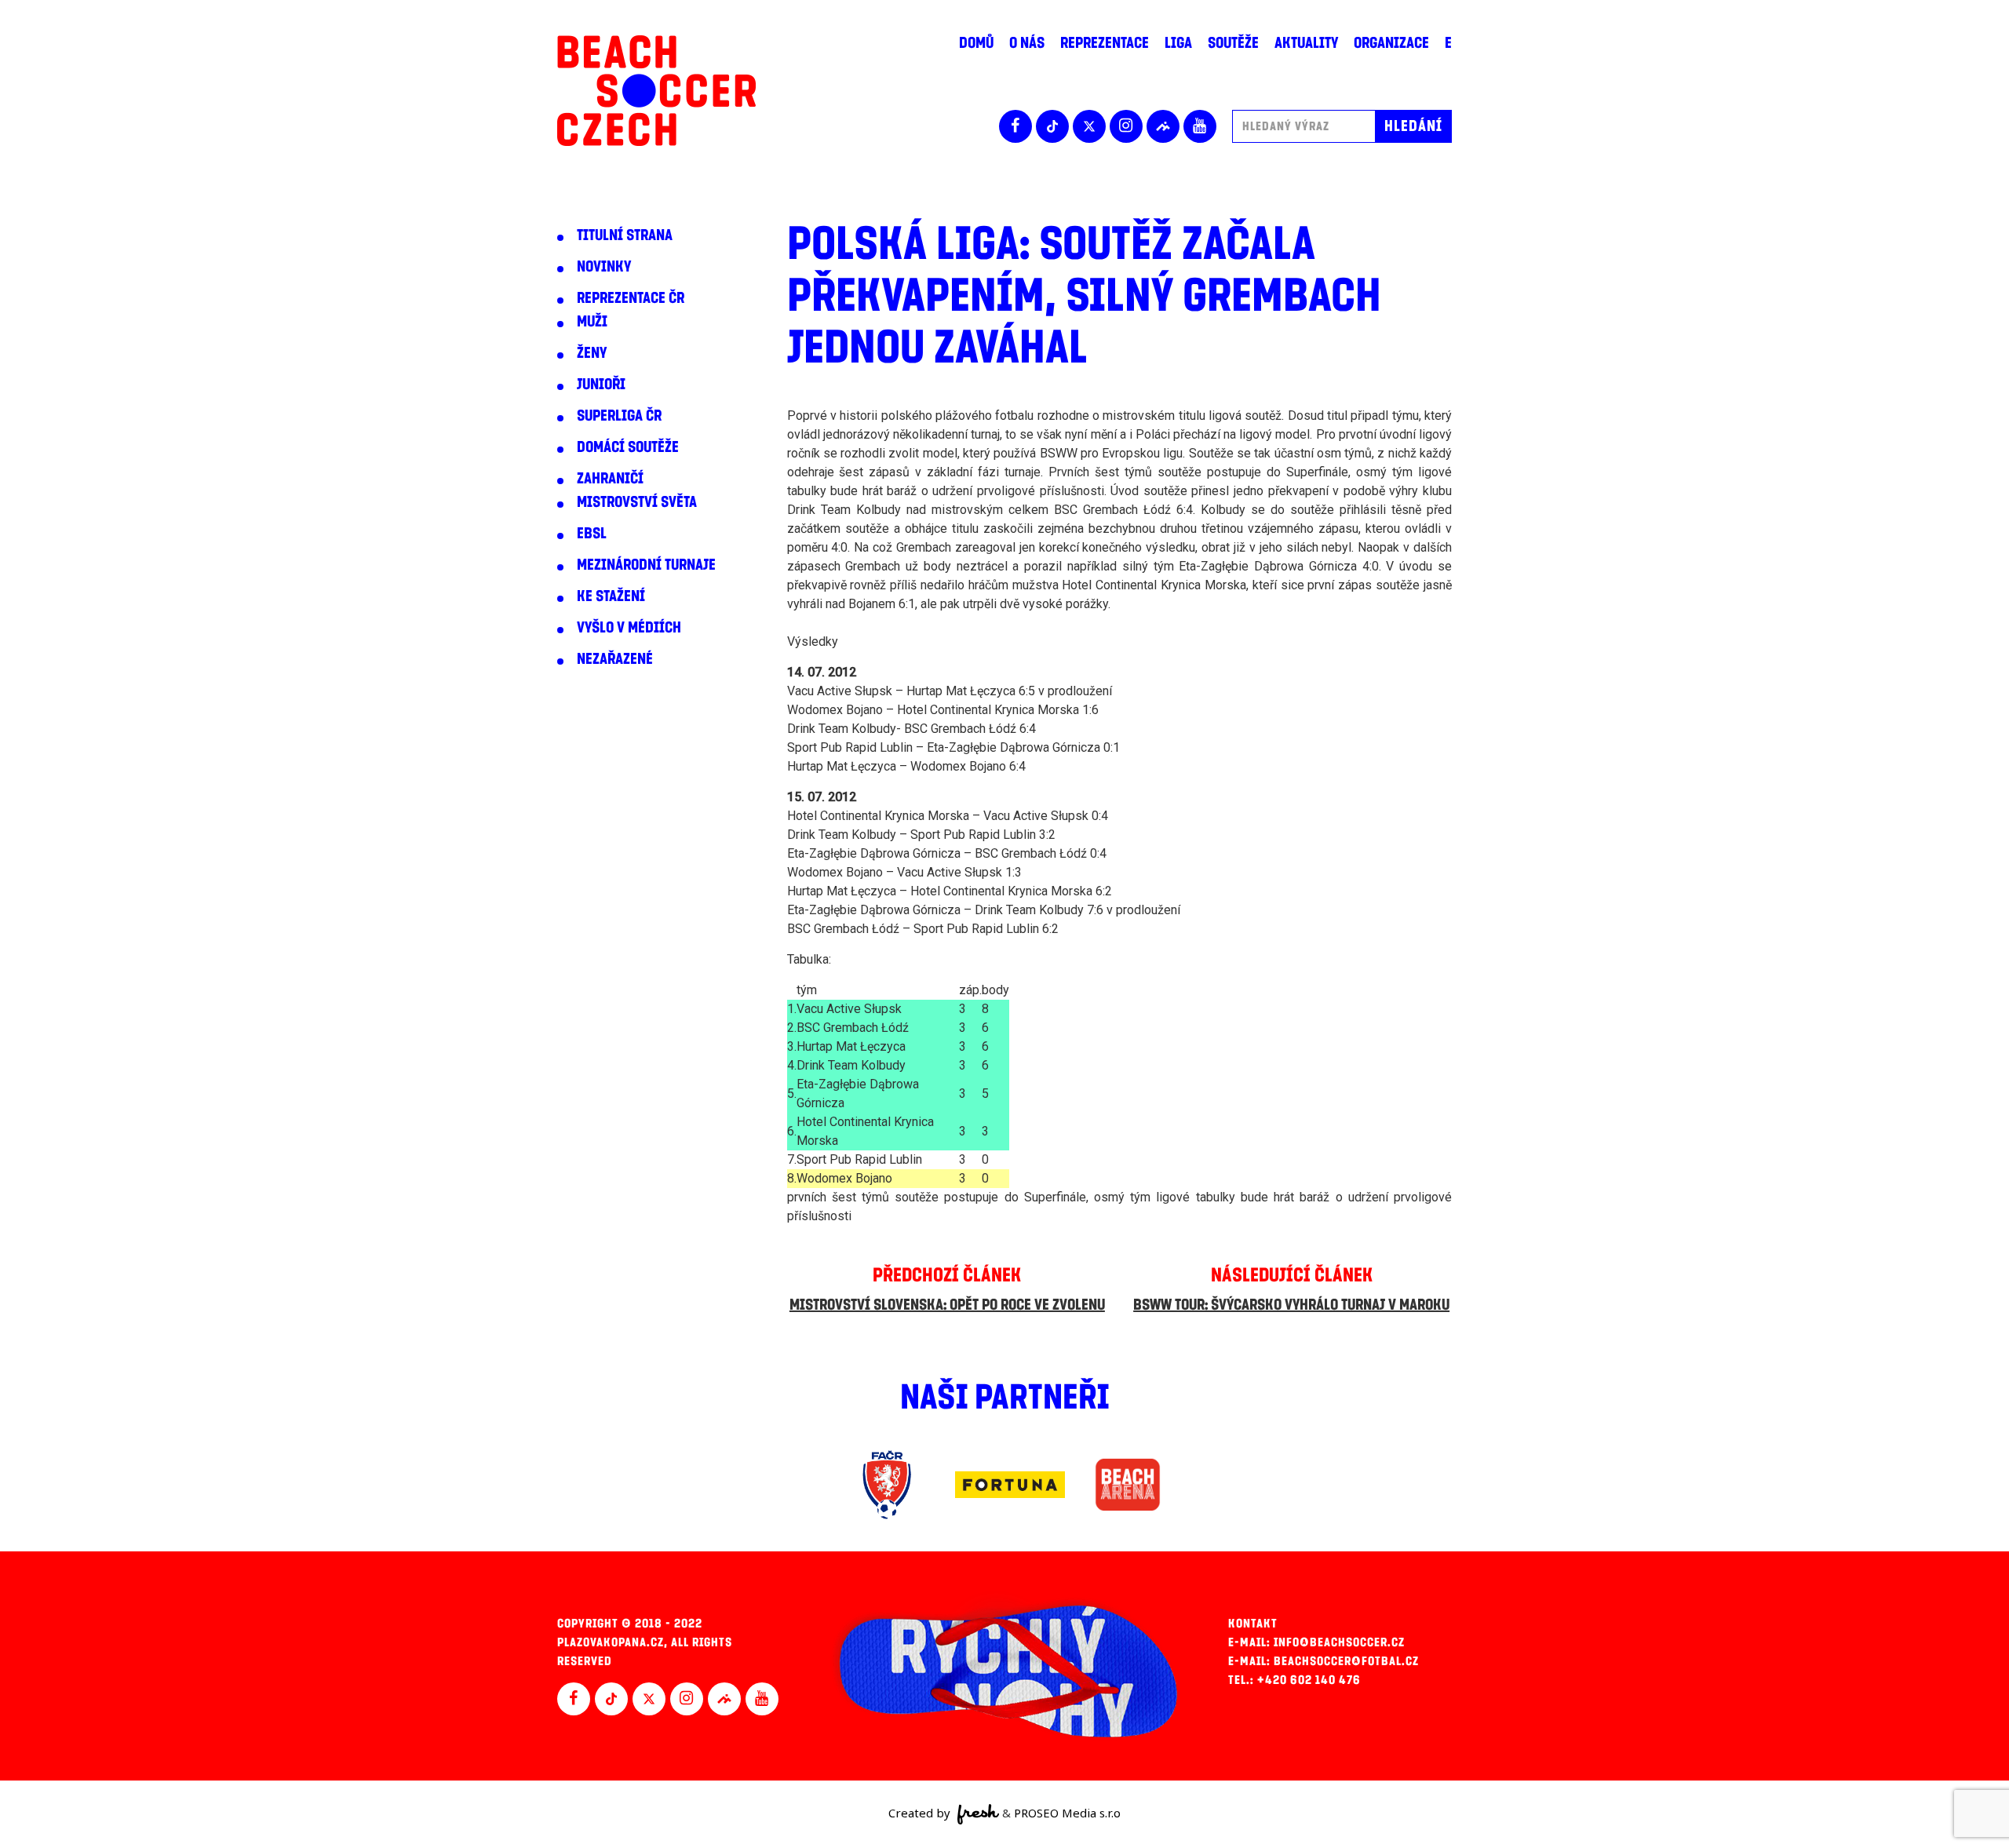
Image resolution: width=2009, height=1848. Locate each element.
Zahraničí (610, 479)
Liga (1178, 43)
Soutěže (1233, 43)
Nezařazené (615, 659)
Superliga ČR (619, 416)
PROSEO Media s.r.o (1067, 1813)
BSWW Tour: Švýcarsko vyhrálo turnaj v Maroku (1291, 1305)
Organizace (1391, 43)
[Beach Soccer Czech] (656, 91)
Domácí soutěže (628, 447)
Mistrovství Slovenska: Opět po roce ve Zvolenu (947, 1305)
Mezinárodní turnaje (646, 565)
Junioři (601, 385)
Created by (921, 1813)
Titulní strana (625, 235)
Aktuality (1306, 43)
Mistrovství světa (637, 502)
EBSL (592, 534)
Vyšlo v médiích (629, 628)
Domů (976, 43)
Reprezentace (1105, 43)
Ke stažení (611, 596)
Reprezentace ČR (631, 298)
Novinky (604, 267)
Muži (592, 322)
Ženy (592, 353)
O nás (1027, 43)
